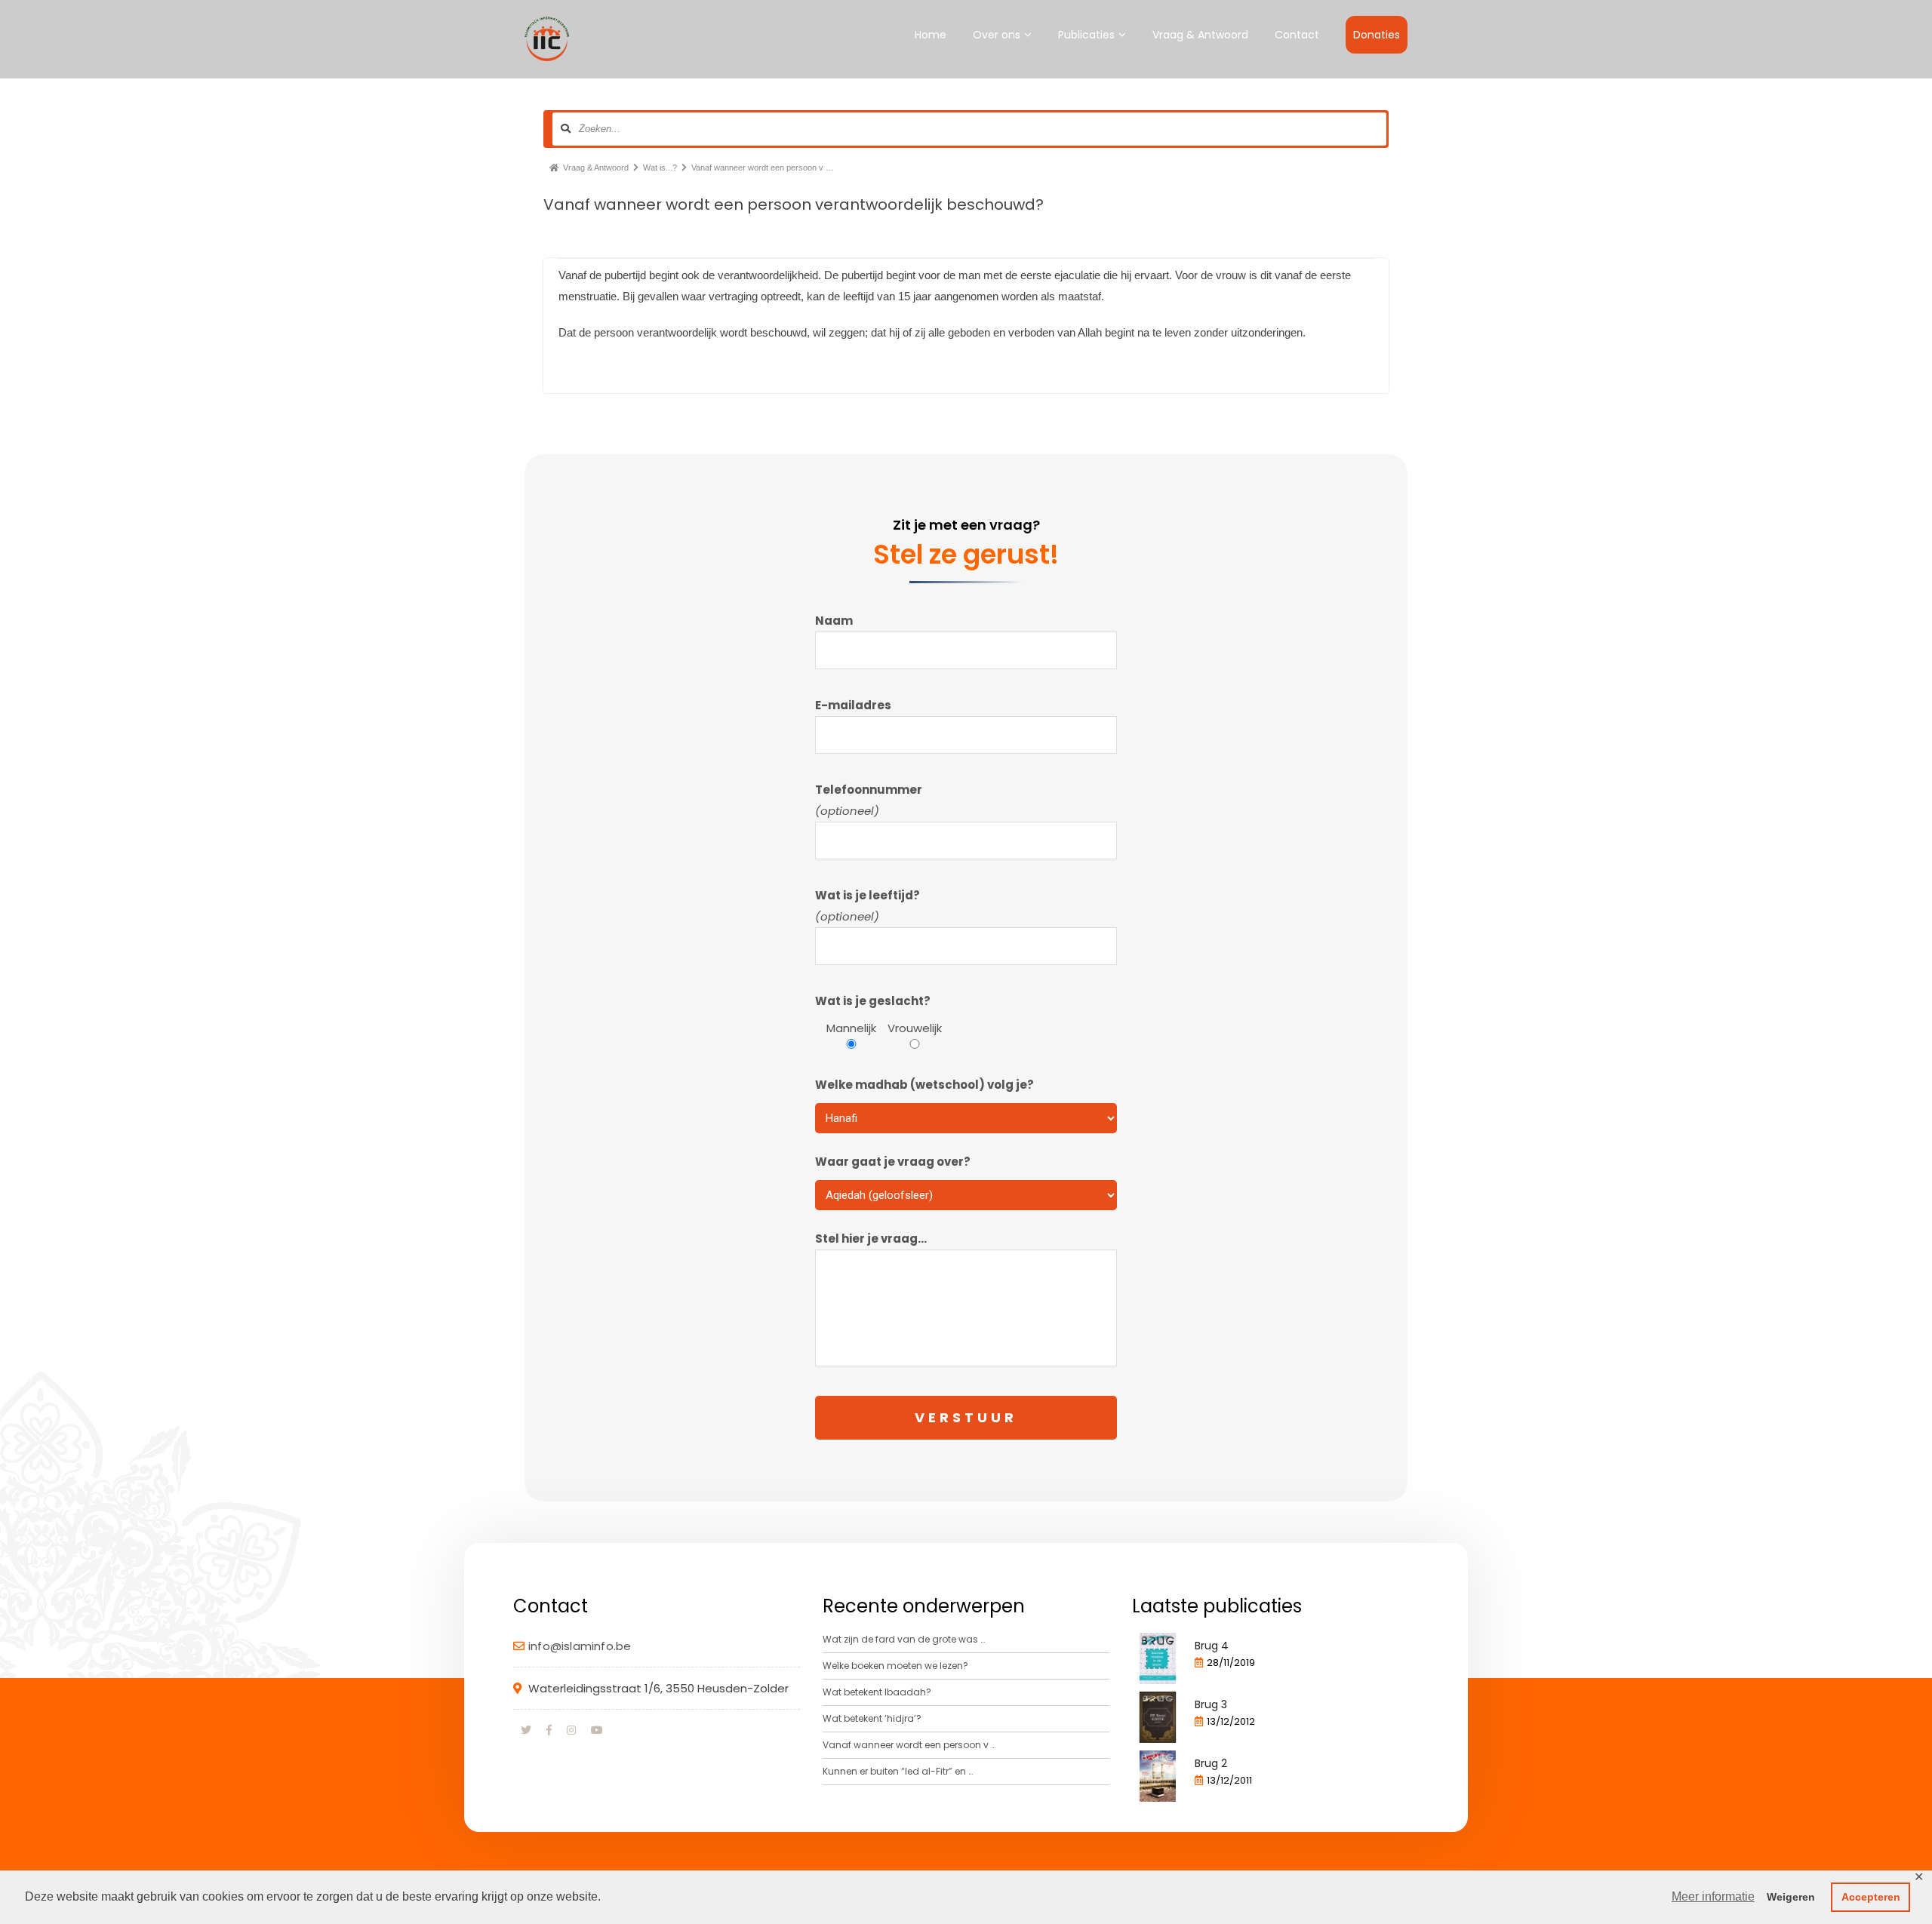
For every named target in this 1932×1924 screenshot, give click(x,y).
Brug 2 (1211, 1763)
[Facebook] (549, 1730)
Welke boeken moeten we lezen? (895, 1666)
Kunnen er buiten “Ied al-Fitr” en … (898, 1771)
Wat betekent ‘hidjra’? (872, 1718)
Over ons (997, 35)
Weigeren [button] (1791, 1897)
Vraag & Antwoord (1200, 35)
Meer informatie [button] (1713, 1896)
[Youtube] (597, 1730)
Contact (1297, 35)
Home (931, 35)
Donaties (1377, 35)
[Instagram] (571, 1730)
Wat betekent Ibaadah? (877, 1692)
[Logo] (546, 39)
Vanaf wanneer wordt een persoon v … (909, 1745)
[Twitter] (526, 1730)
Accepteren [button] (1871, 1897)
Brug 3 (1211, 1704)
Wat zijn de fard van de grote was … (904, 1639)
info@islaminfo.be (580, 1646)
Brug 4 (1212, 1646)
